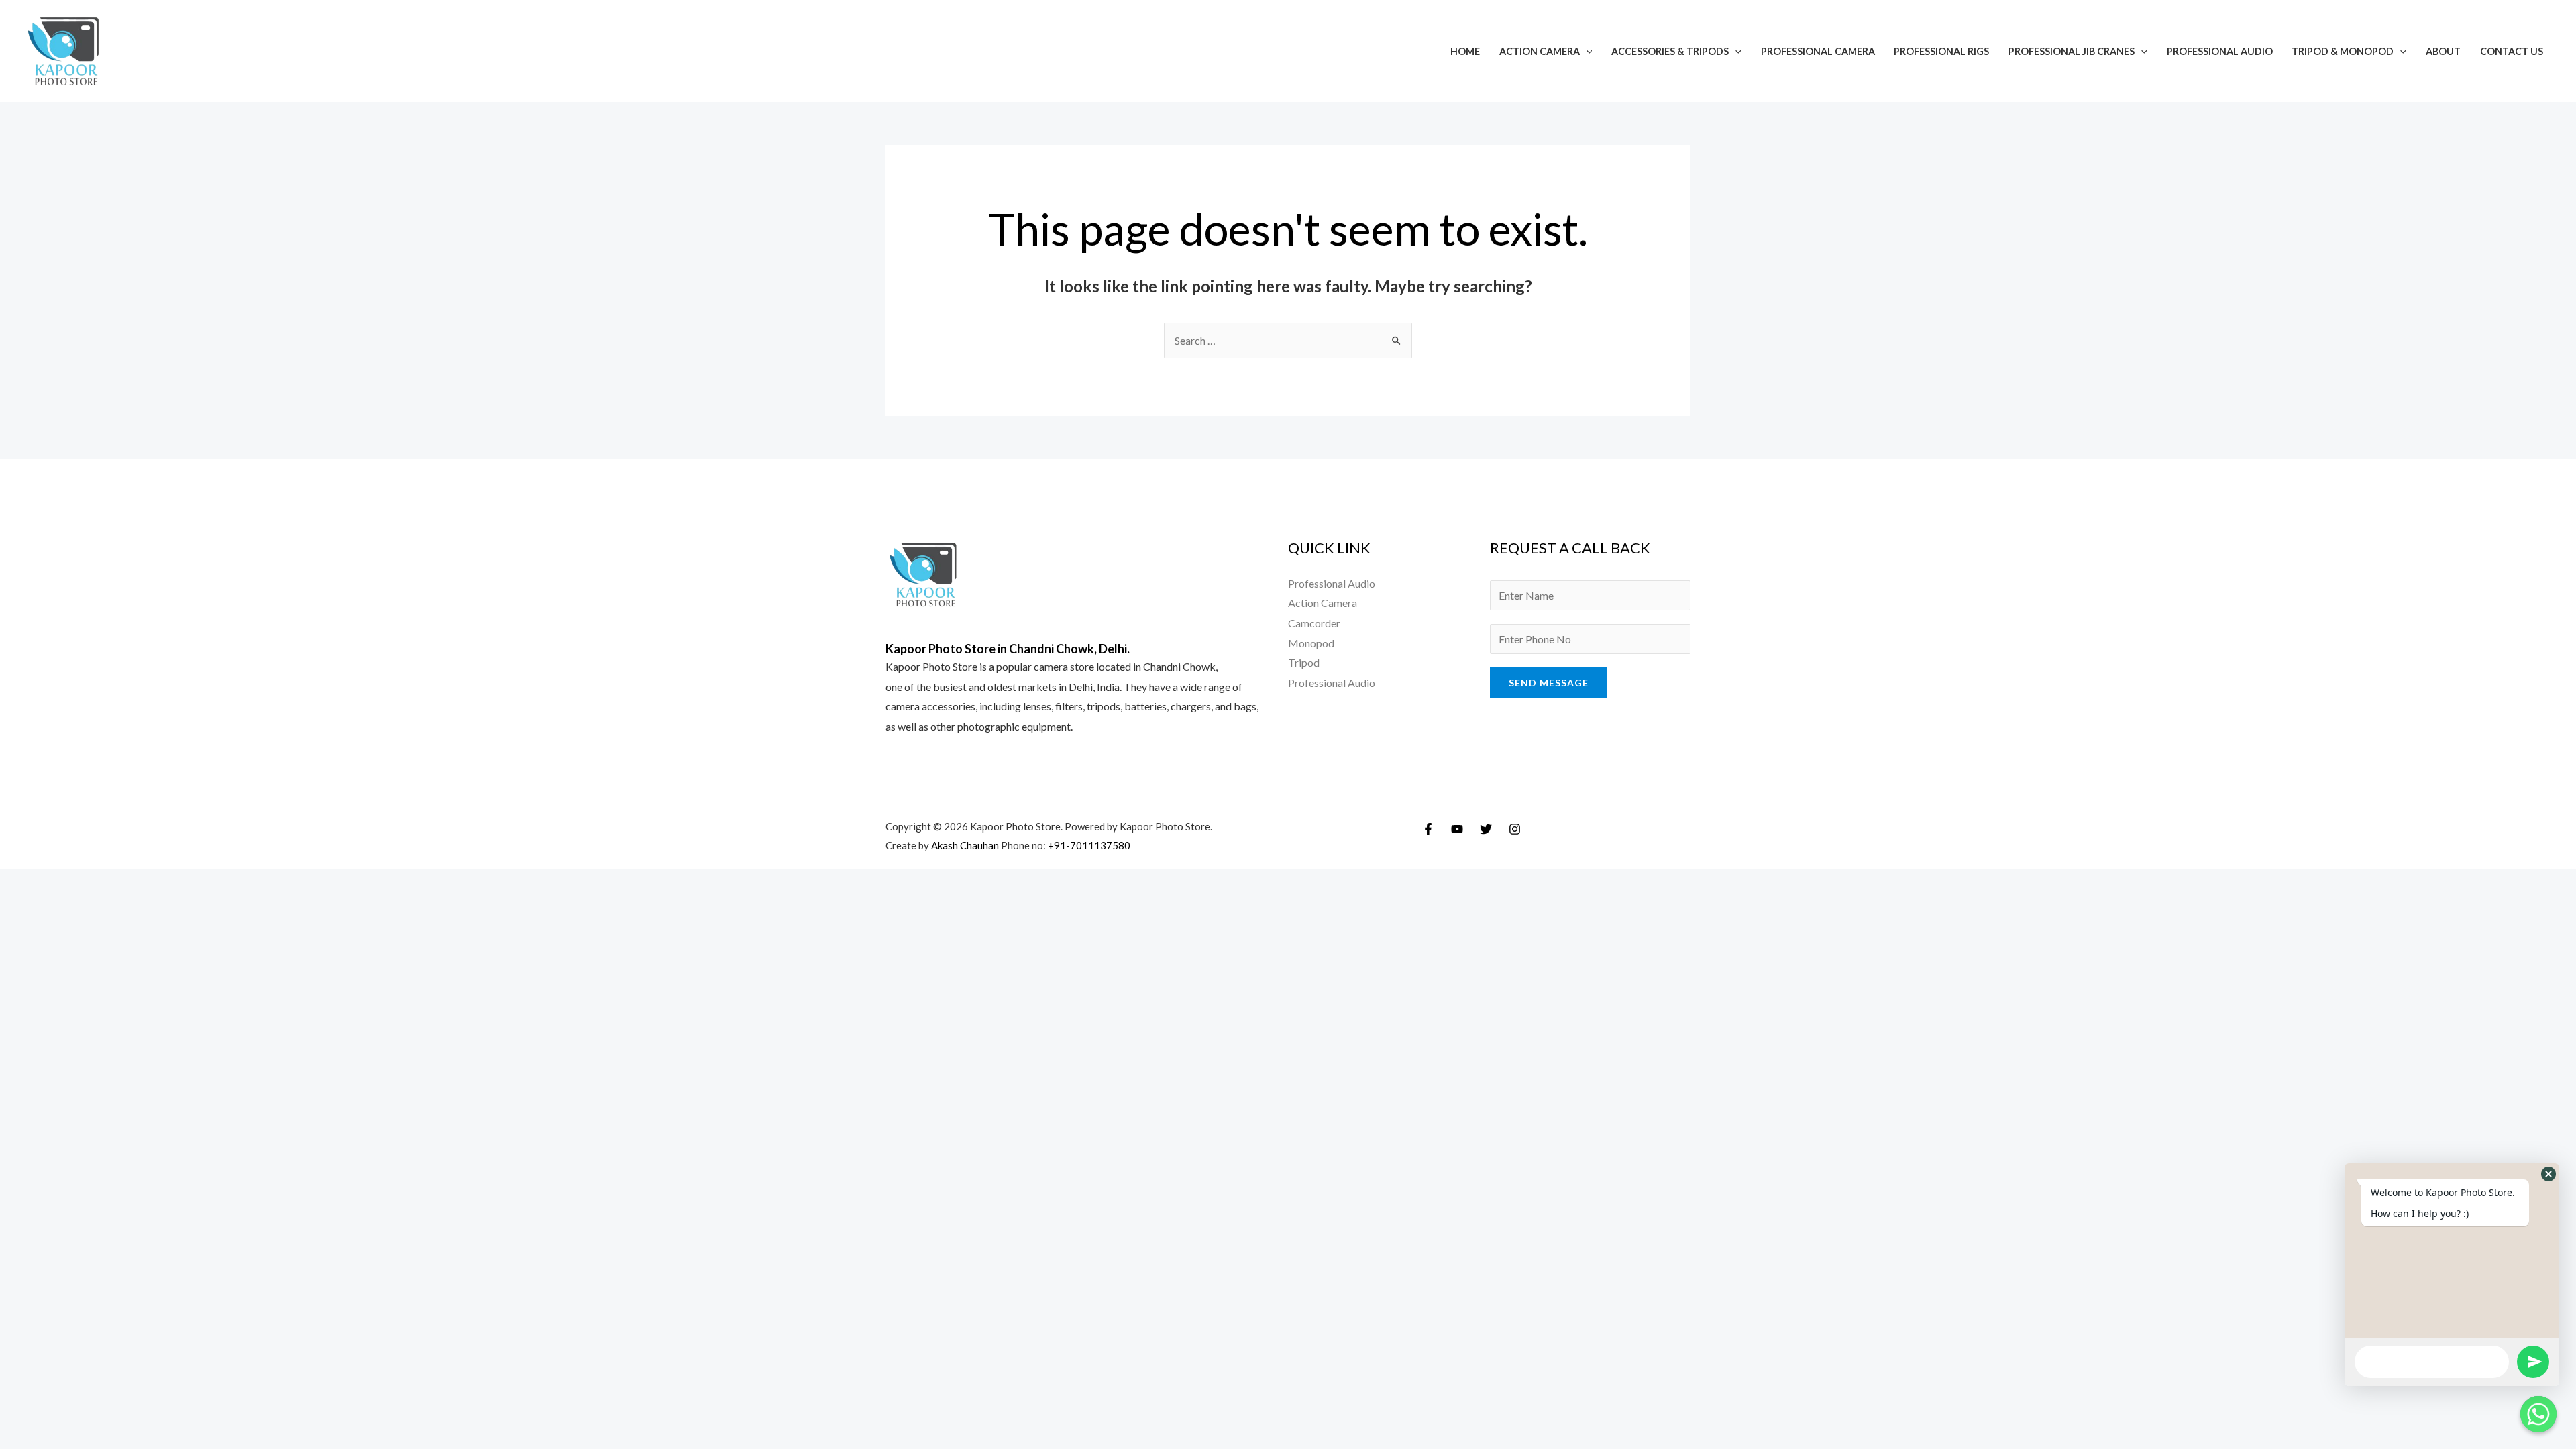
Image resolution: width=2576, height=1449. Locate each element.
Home (1465, 51)
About (2443, 51)
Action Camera (1540, 51)
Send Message (1549, 683)
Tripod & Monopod (2343, 51)
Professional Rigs (1941, 51)
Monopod (1311, 643)
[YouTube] (1457, 829)
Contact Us (2512, 51)
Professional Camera (1818, 51)
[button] (2548, 1174)
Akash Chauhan (966, 845)
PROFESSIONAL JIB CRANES (2072, 51)
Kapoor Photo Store (931, 666)
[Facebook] (1428, 829)
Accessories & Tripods (1670, 51)
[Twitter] (1486, 829)
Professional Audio (2220, 51)
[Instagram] (1515, 829)
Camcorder (1314, 623)
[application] (1586, 51)
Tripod (1304, 662)
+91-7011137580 (1089, 845)
